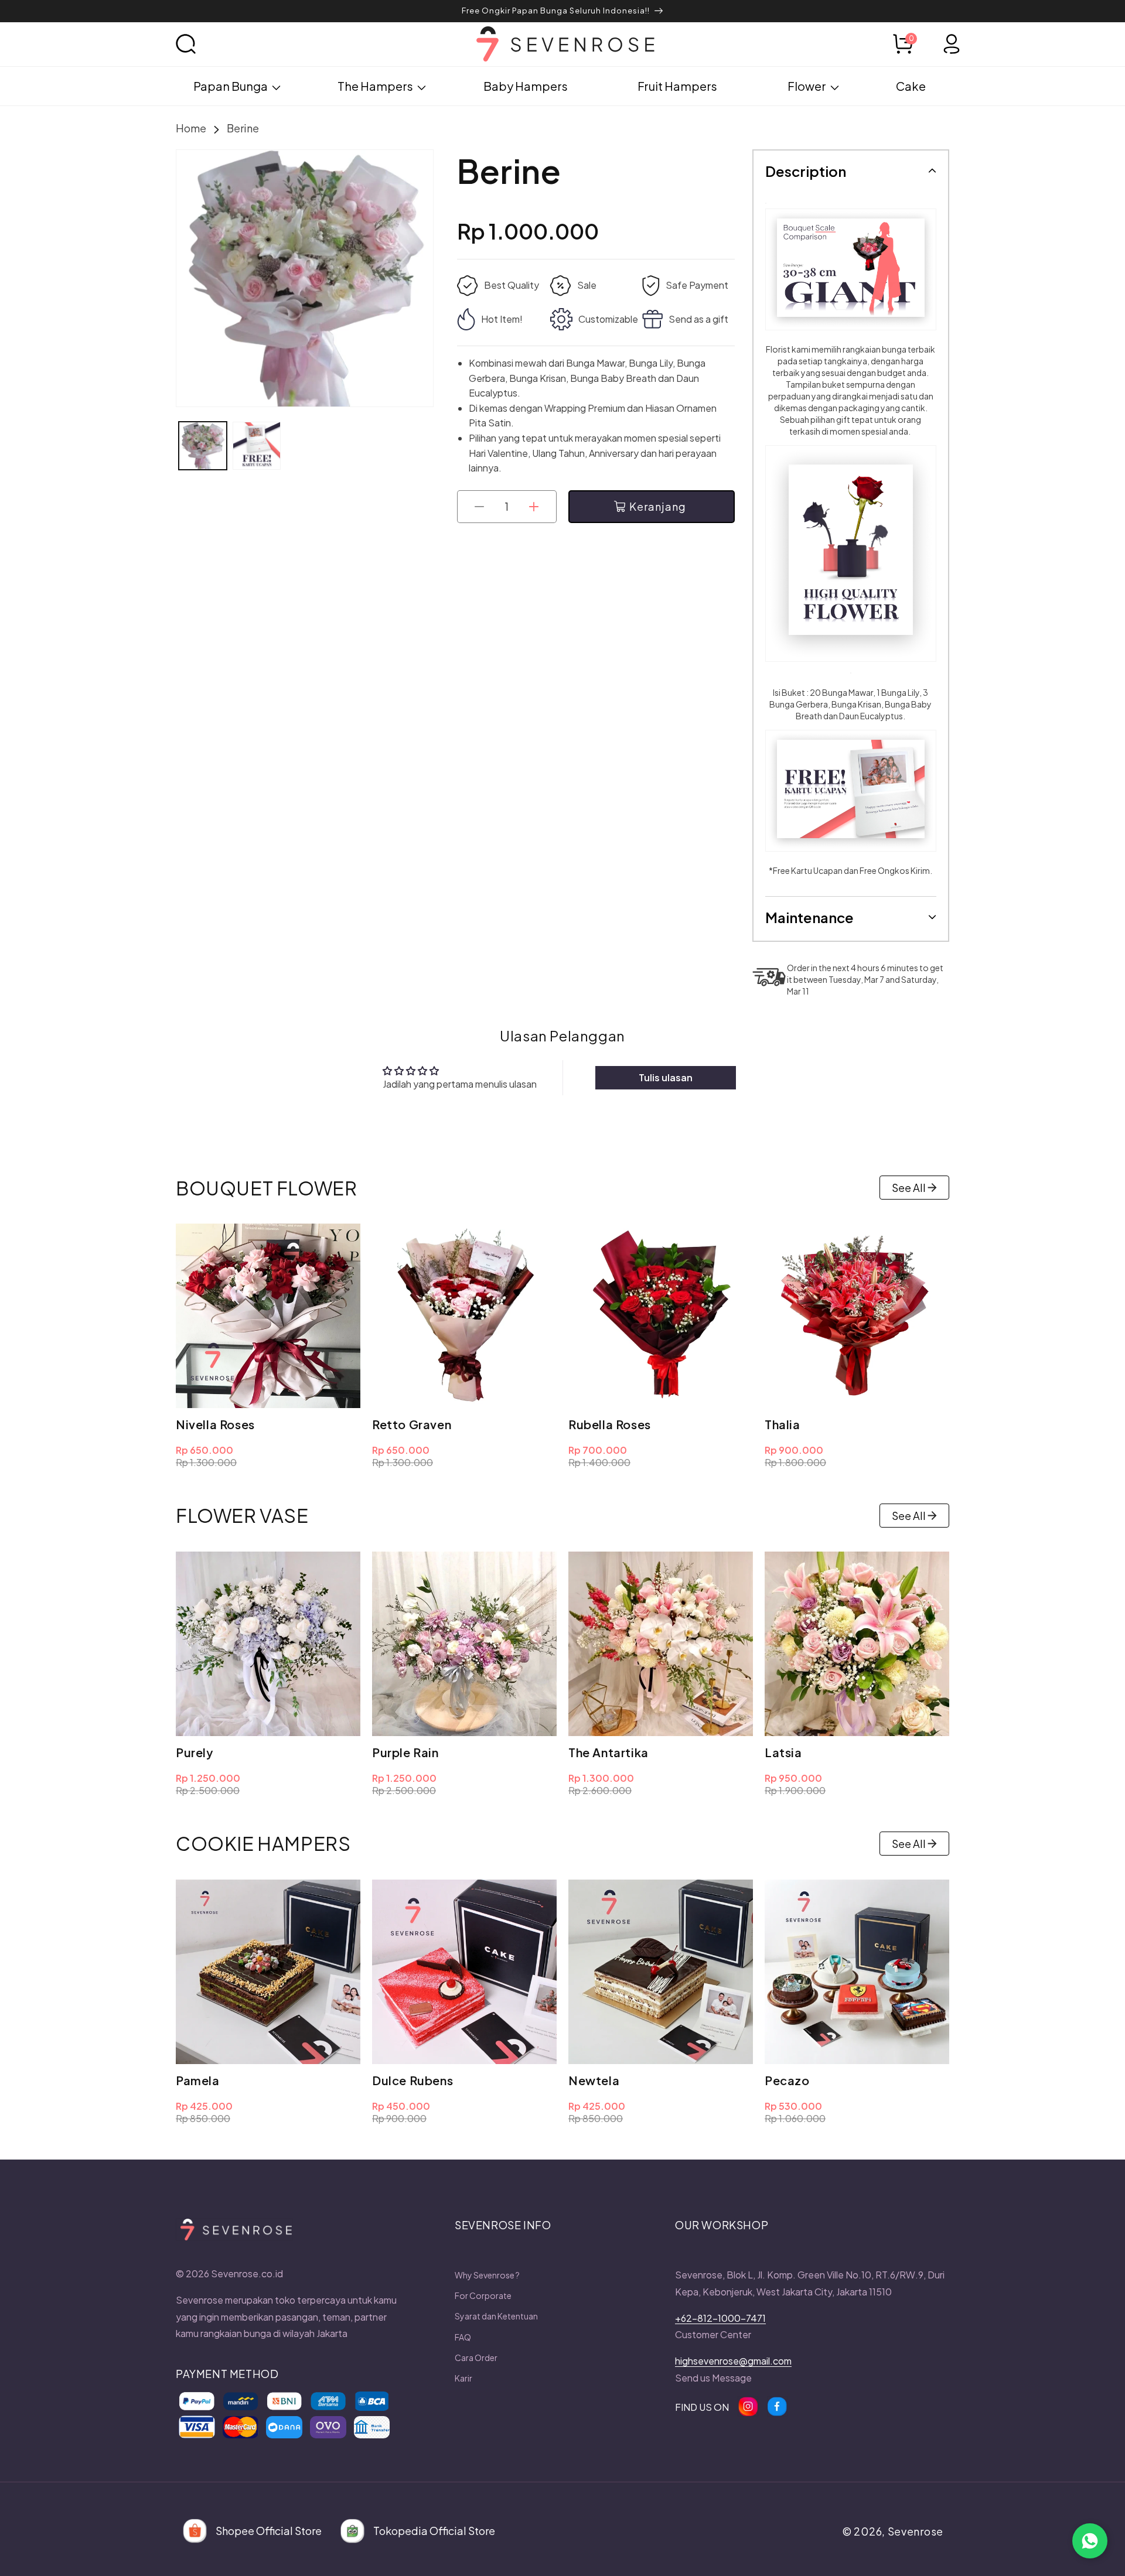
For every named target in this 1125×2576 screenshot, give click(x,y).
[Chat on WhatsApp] (1090, 2541)
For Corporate (483, 2295)
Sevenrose (916, 2531)
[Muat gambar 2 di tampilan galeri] (257, 446)
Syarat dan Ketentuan (496, 2316)
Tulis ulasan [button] (666, 1077)
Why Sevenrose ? (487, 2275)
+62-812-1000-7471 (720, 2318)
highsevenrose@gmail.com (733, 2361)
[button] (199, 44)
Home (191, 128)
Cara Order (476, 2358)
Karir (463, 2378)
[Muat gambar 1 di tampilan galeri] (203, 446)
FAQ (463, 2337)
